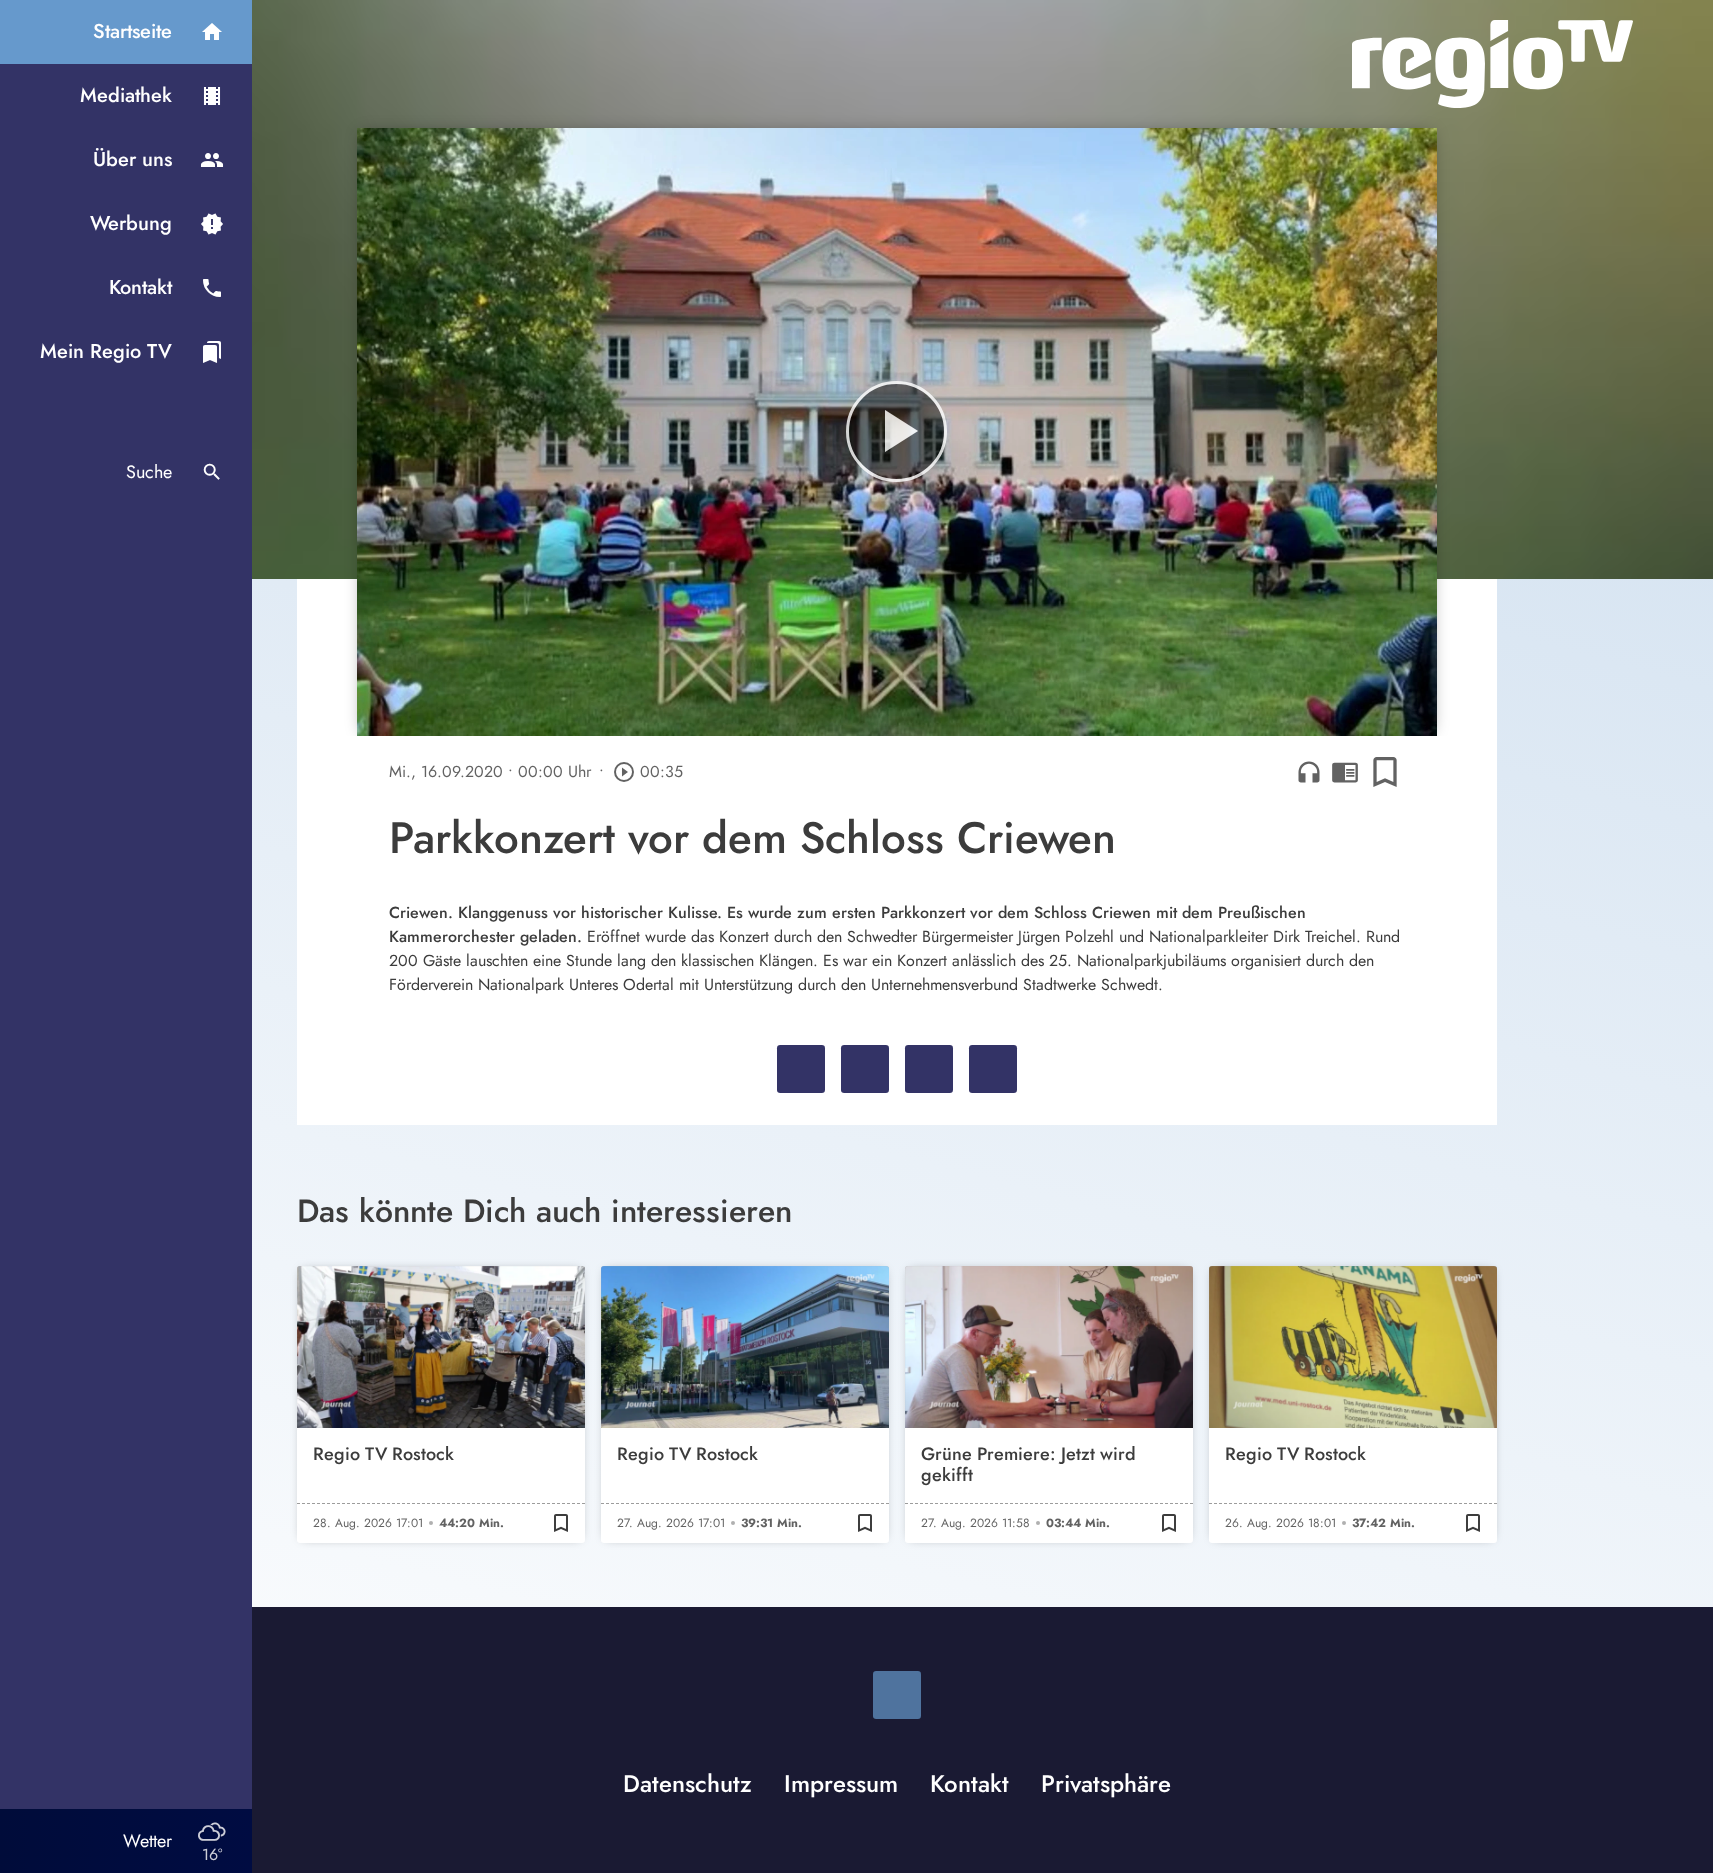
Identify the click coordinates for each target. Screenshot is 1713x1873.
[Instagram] (897, 1695)
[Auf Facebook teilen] (801, 1069)
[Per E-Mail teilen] (993, 1069)
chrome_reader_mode (1345, 772)
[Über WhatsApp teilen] (929, 1069)
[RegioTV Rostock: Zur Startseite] (1492, 64)
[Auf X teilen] (865, 1069)
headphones (1309, 772)
